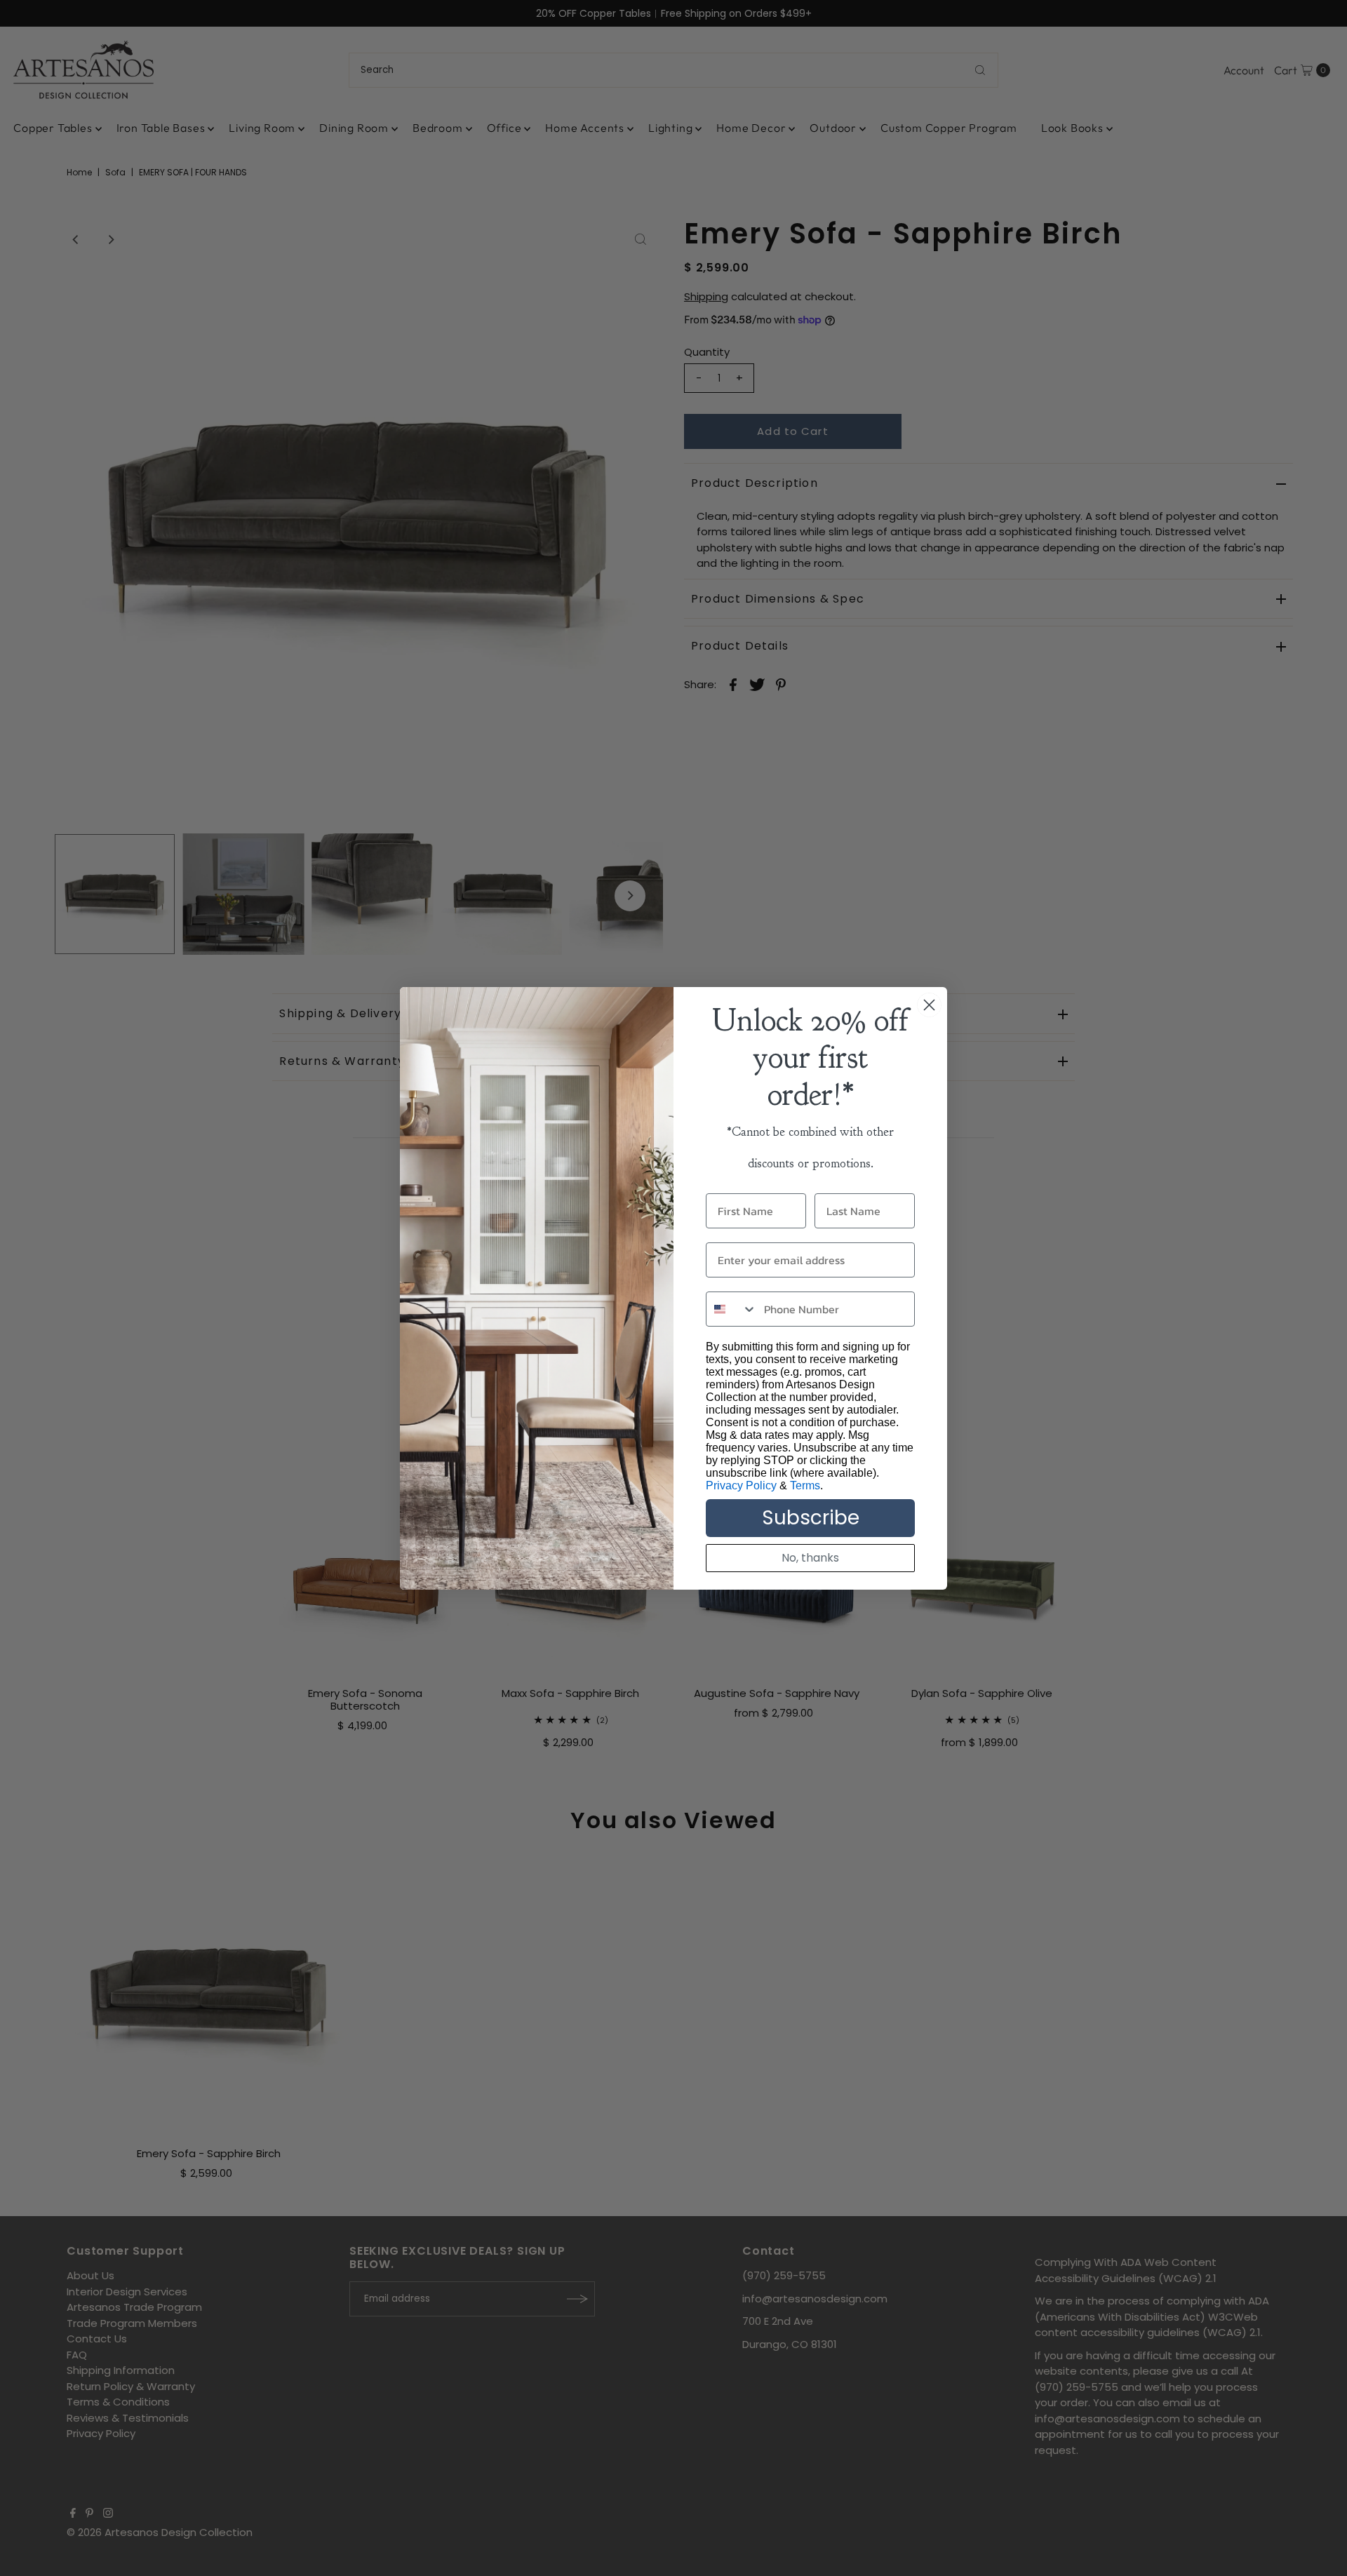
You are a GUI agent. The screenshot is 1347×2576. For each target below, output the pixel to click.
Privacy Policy (741, 1485)
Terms (805, 1485)
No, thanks (810, 1558)
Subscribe (811, 1518)
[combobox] (732, 1309)
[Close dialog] (929, 1005)
